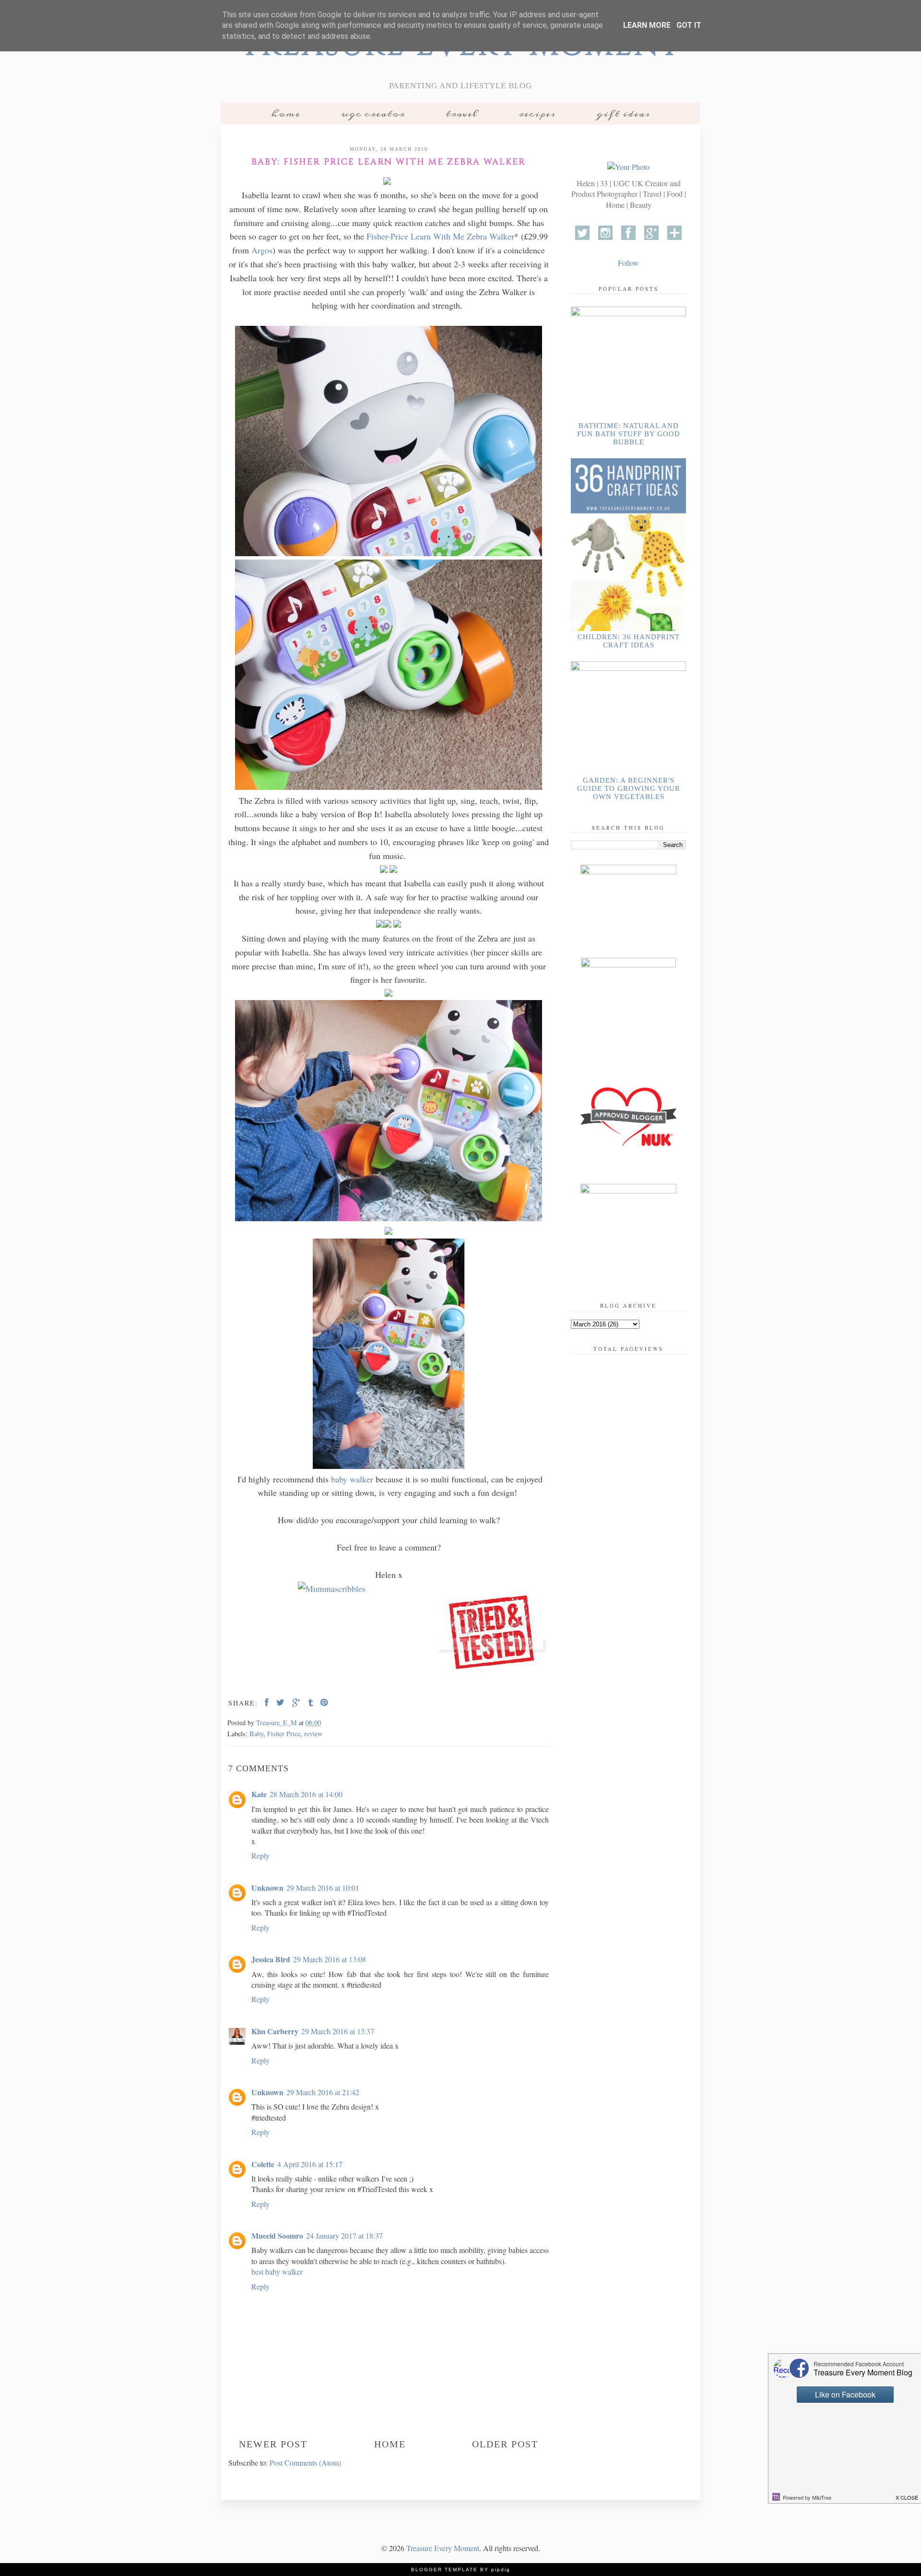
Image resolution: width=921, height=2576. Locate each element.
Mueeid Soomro (277, 2236)
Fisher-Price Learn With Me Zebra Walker (440, 236)
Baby (256, 1734)
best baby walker (277, 2272)
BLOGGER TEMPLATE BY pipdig (461, 2570)
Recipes (537, 114)
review (313, 1734)
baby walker (352, 1479)
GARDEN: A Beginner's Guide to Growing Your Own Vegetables (629, 788)
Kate (259, 1794)
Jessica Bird (271, 1959)
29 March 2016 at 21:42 (323, 2092)
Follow (628, 263)
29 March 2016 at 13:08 (330, 1959)
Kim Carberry (275, 2031)
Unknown (267, 1888)
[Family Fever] (492, 1634)
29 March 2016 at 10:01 (323, 1888)
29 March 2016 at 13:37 (338, 2031)
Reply (260, 1855)
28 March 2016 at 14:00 (306, 1794)
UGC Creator (373, 114)
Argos (262, 250)
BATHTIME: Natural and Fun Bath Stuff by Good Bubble (629, 434)
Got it (689, 25)
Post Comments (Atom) (305, 2463)
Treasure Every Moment (443, 2548)
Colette (263, 2164)
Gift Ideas (623, 114)
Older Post (505, 2444)
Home (286, 114)
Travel (462, 114)
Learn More (647, 25)
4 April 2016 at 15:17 (310, 2164)
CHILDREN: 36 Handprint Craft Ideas (629, 641)
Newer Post (273, 2444)
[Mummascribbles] (332, 1588)
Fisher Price (284, 1734)
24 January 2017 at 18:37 (344, 2236)
